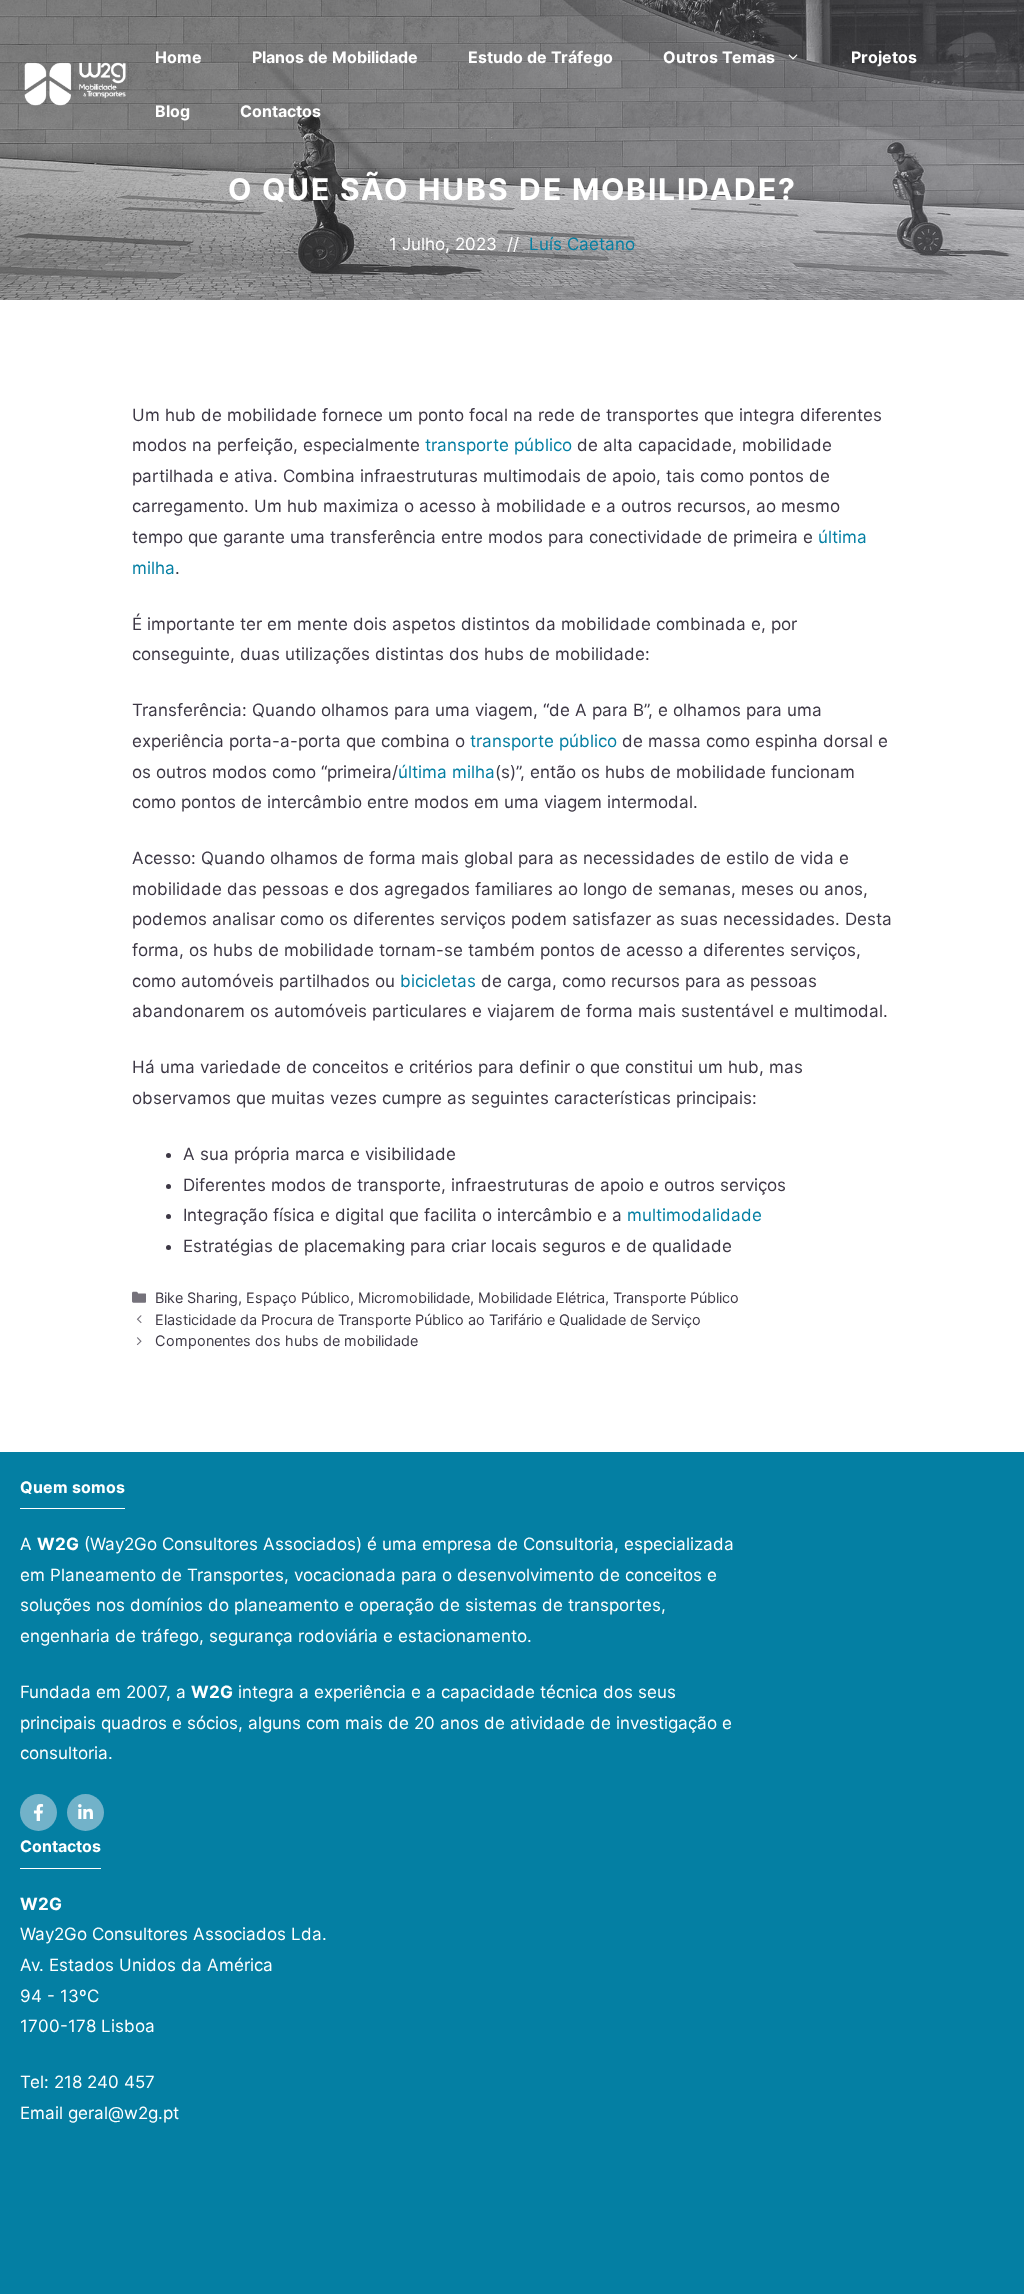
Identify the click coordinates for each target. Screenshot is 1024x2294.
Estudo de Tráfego (540, 57)
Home (178, 57)
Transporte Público (676, 1297)
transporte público (498, 445)
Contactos (280, 111)
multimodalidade (694, 1215)
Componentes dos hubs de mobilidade (286, 1340)
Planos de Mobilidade (335, 57)
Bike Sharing (196, 1297)
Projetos (884, 57)
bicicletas (438, 981)
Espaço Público (298, 1297)
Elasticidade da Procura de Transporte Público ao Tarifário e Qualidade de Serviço (428, 1319)
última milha (446, 772)
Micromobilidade (414, 1297)
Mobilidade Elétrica (541, 1297)
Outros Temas (719, 57)
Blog (172, 111)
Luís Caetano (582, 244)
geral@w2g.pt (123, 2113)
